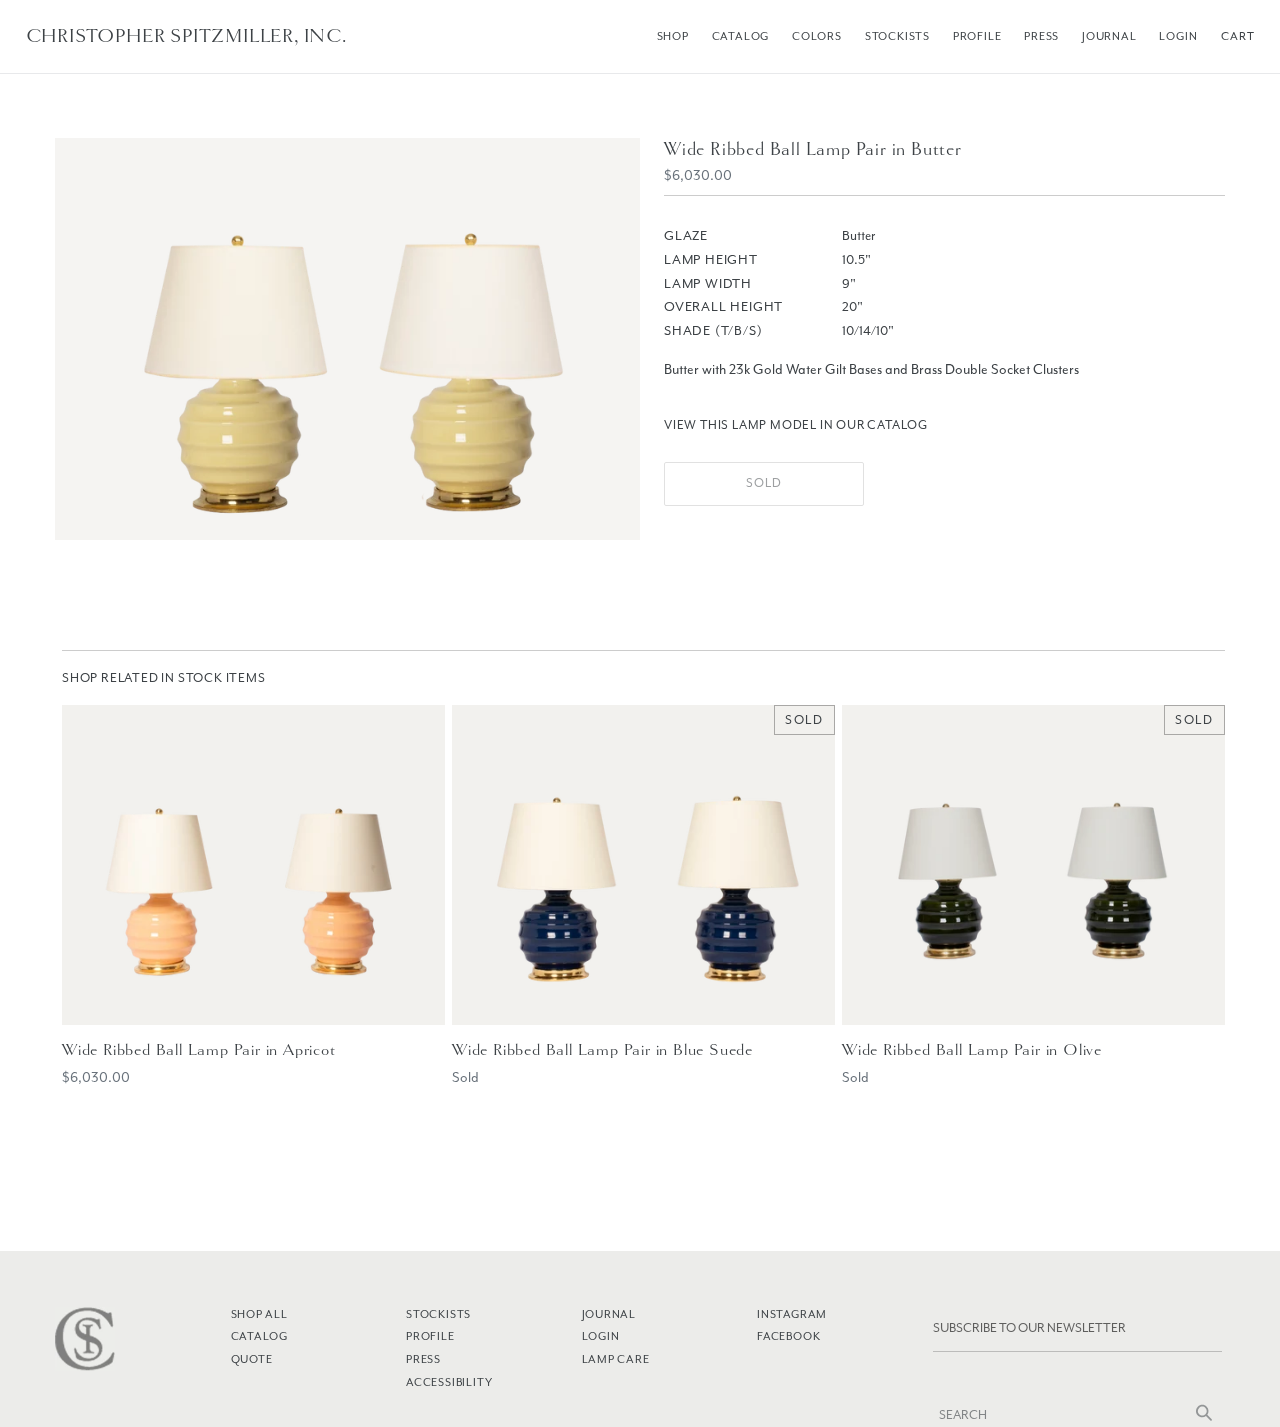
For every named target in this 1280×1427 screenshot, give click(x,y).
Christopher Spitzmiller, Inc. (186, 36)
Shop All (259, 1314)
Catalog (741, 36)
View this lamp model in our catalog (796, 425)
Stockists (897, 36)
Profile (977, 36)
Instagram (792, 1314)
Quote (252, 1359)
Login (1178, 36)
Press (1041, 36)
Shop (673, 36)
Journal (1109, 36)
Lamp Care (616, 1359)
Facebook (788, 1336)
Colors (817, 36)
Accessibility (449, 1382)
